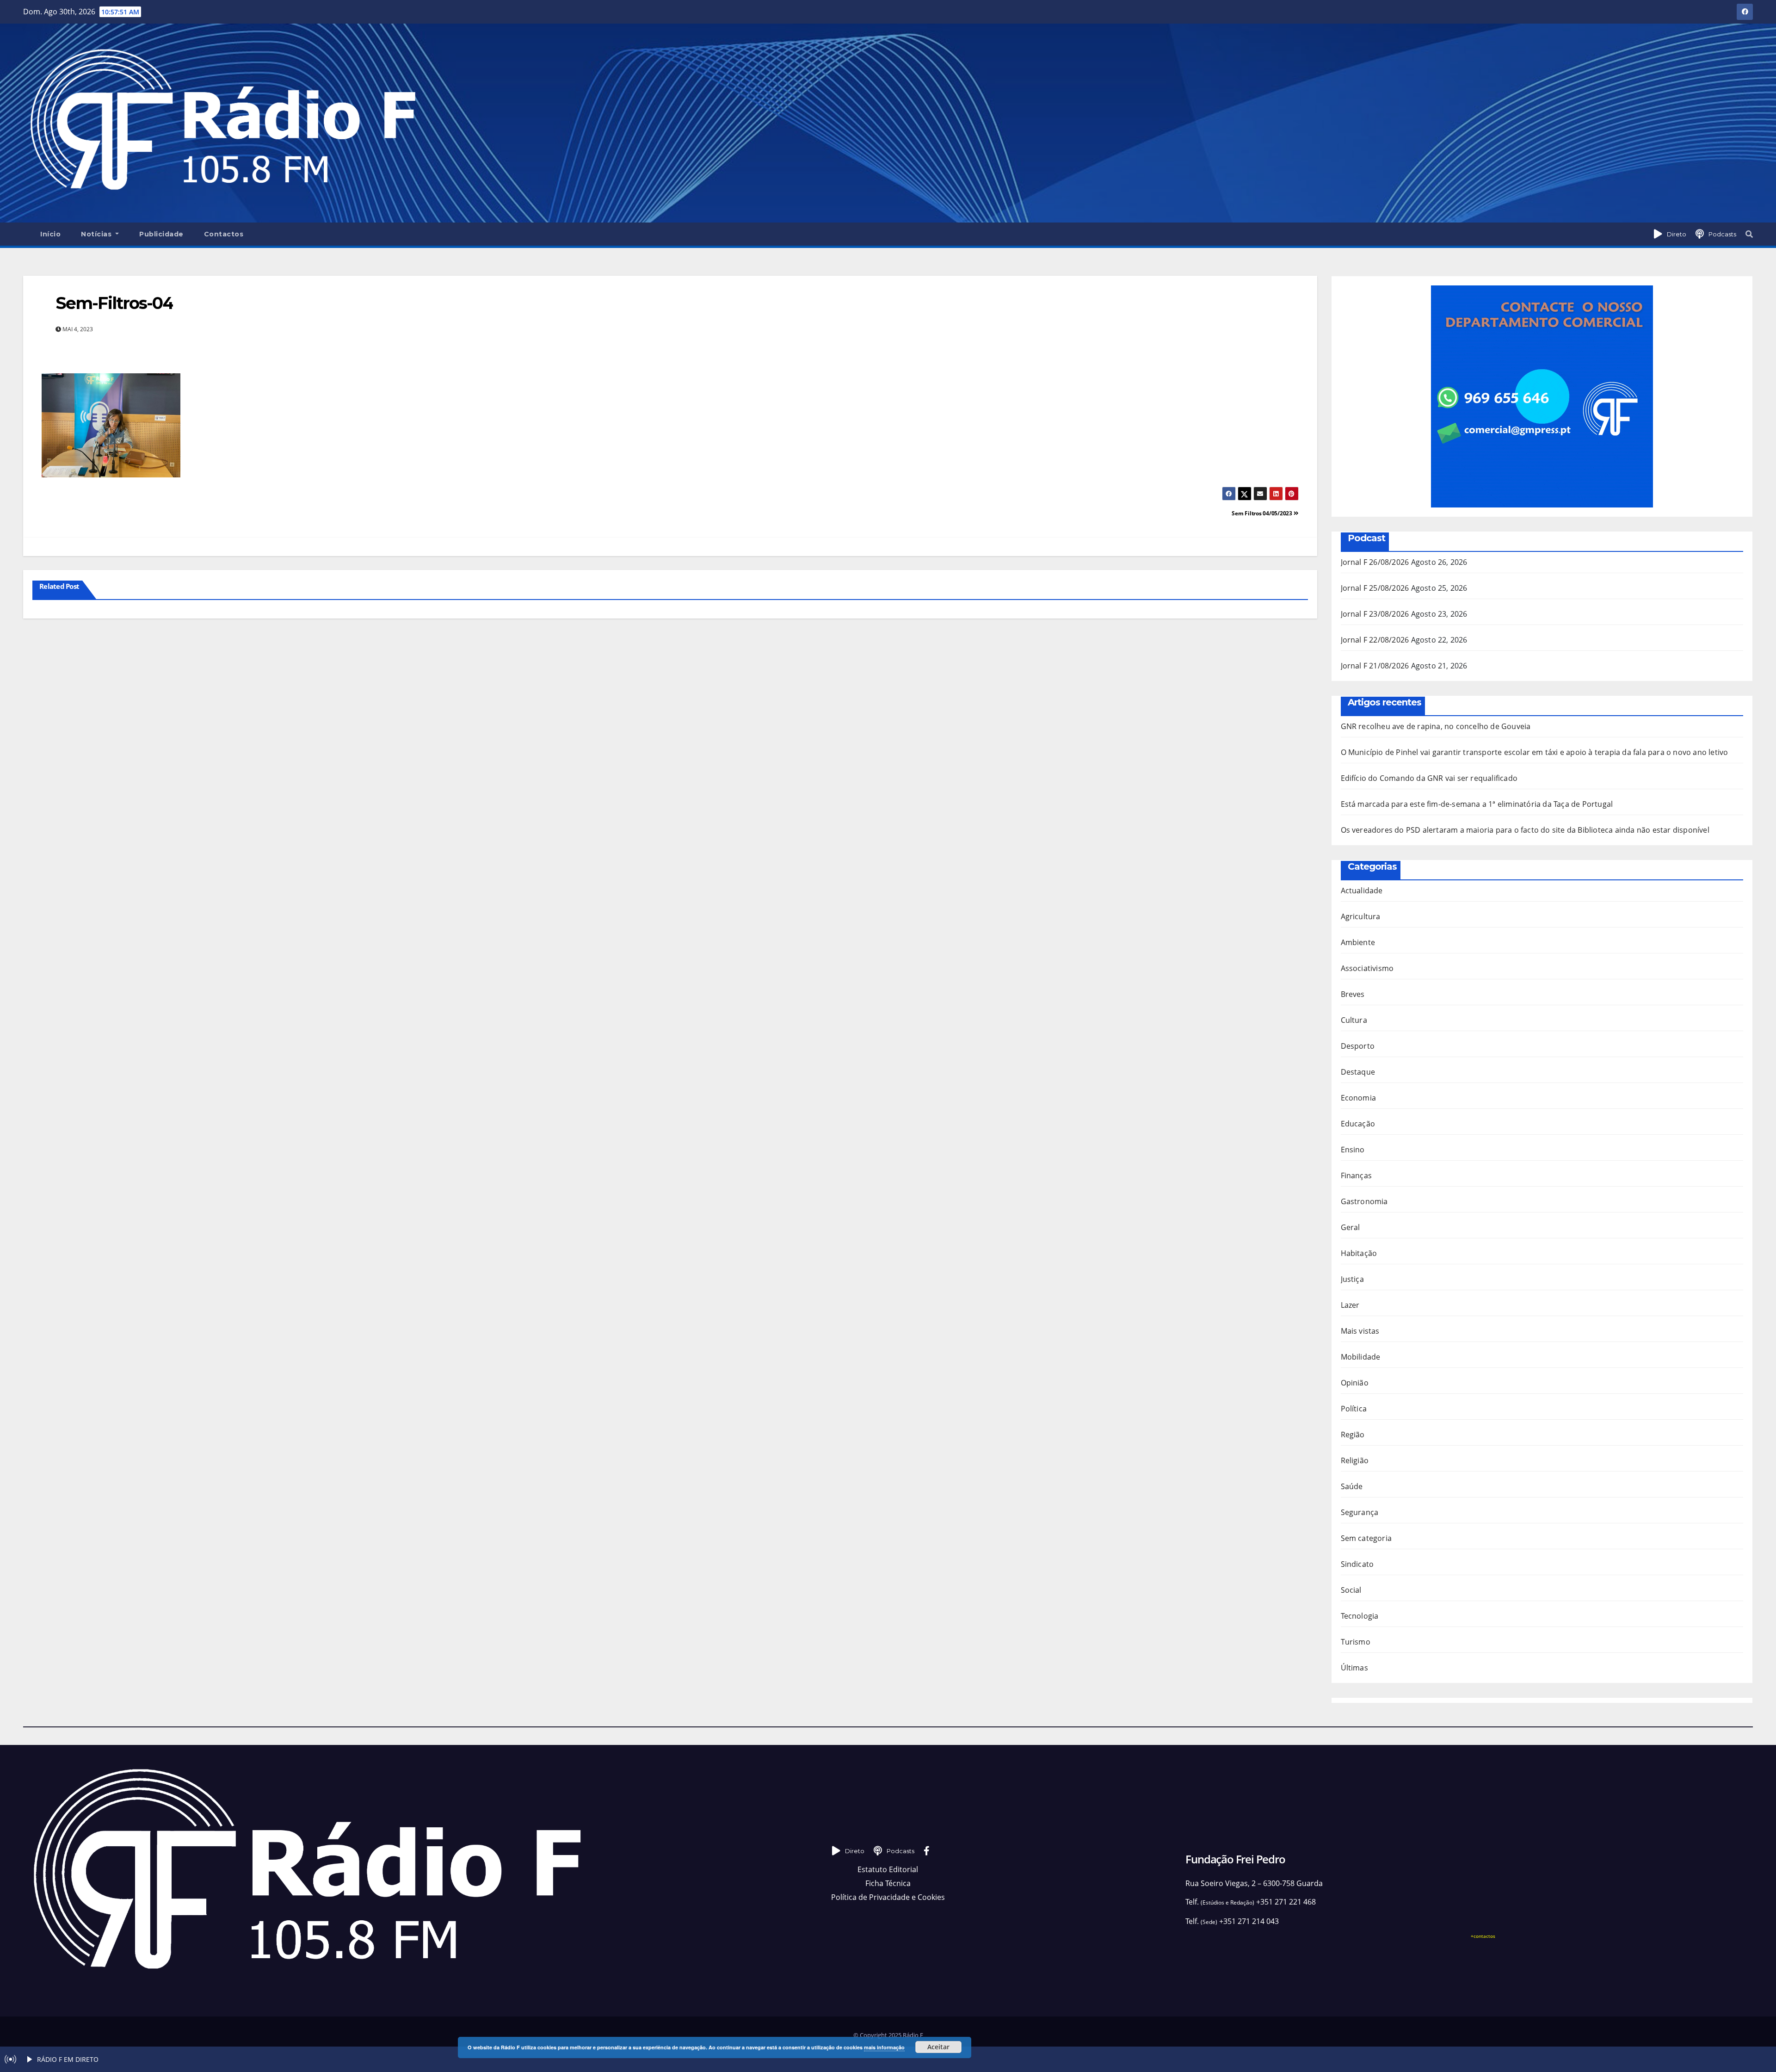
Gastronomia (1364, 1201)
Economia (1359, 1098)
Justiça (1352, 1279)
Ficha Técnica (888, 1883)
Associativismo (1367, 968)
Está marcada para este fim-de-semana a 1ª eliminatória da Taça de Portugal (1477, 804)
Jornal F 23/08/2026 (1375, 614)
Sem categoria (1366, 1538)
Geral (1350, 1227)
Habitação (1359, 1253)
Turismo (1356, 1642)
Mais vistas (1360, 1331)
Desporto (1358, 1046)
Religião (1355, 1460)
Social (1351, 1590)
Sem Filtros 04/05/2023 (1262, 513)
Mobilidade (1361, 1357)
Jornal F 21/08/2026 (1375, 666)
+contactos (1483, 1936)
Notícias (97, 234)
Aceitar (938, 2047)
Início (50, 234)
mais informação (884, 2047)
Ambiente (1358, 942)
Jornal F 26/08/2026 (1375, 562)
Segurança (1360, 1512)
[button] (1749, 234)
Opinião (1355, 1383)
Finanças (1357, 1175)
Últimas (1354, 1668)
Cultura (1354, 1020)
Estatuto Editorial (888, 1869)
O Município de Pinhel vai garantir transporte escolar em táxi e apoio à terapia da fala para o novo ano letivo (1535, 752)
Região (1353, 1435)
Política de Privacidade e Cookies (888, 1897)
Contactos (224, 234)
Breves (1353, 994)
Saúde (1352, 1486)
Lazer (1350, 1305)
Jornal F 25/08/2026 (1375, 588)
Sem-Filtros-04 (114, 303)
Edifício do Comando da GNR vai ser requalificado (1429, 778)
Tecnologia (1360, 1616)
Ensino (1353, 1150)
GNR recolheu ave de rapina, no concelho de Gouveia (1436, 726)
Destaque (1358, 1072)
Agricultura (1361, 916)
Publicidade (161, 234)
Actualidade (1362, 891)
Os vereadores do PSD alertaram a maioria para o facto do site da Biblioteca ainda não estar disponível (1525, 830)
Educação (1358, 1124)
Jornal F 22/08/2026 (1375, 640)
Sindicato (1357, 1564)
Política (1354, 1409)
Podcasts (1722, 234)
